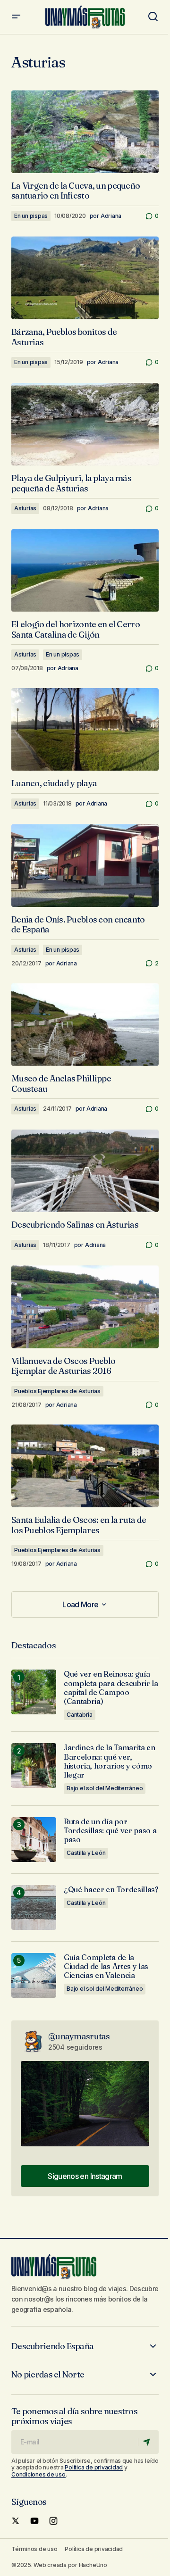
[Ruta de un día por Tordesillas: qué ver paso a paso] (34, 1840)
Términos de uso (34, 2549)
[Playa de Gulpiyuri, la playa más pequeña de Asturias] (85, 424)
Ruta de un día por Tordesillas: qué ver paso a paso (110, 1831)
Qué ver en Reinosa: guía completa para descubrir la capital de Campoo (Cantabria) (111, 1688)
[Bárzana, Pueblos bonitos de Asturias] (85, 278)
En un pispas (31, 216)
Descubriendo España (52, 2346)
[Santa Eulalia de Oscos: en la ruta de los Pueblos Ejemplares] (85, 1466)
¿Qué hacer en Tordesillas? (111, 1890)
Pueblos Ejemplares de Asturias (57, 1391)
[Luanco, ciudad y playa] (85, 730)
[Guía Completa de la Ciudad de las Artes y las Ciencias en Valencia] (34, 1975)
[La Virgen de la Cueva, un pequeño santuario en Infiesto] (85, 132)
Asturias (25, 508)
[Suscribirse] (148, 2442)
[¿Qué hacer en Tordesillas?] (34, 1907)
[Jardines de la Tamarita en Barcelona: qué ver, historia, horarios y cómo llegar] (34, 1766)
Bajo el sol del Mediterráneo (105, 1788)
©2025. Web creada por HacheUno (59, 2565)
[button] (16, 17)
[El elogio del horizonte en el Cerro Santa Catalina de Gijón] (85, 571)
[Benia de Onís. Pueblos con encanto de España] (85, 865)
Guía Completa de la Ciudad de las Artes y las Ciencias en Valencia (106, 1966)
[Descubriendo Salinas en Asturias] (85, 1171)
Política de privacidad (94, 2467)
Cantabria (80, 1715)
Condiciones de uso (38, 2474)
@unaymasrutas (79, 2036)
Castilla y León (86, 1853)
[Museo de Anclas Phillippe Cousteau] (85, 1025)
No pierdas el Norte (48, 2375)
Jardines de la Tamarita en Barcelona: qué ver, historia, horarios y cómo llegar (110, 1761)
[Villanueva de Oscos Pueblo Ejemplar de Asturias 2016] (85, 1307)
